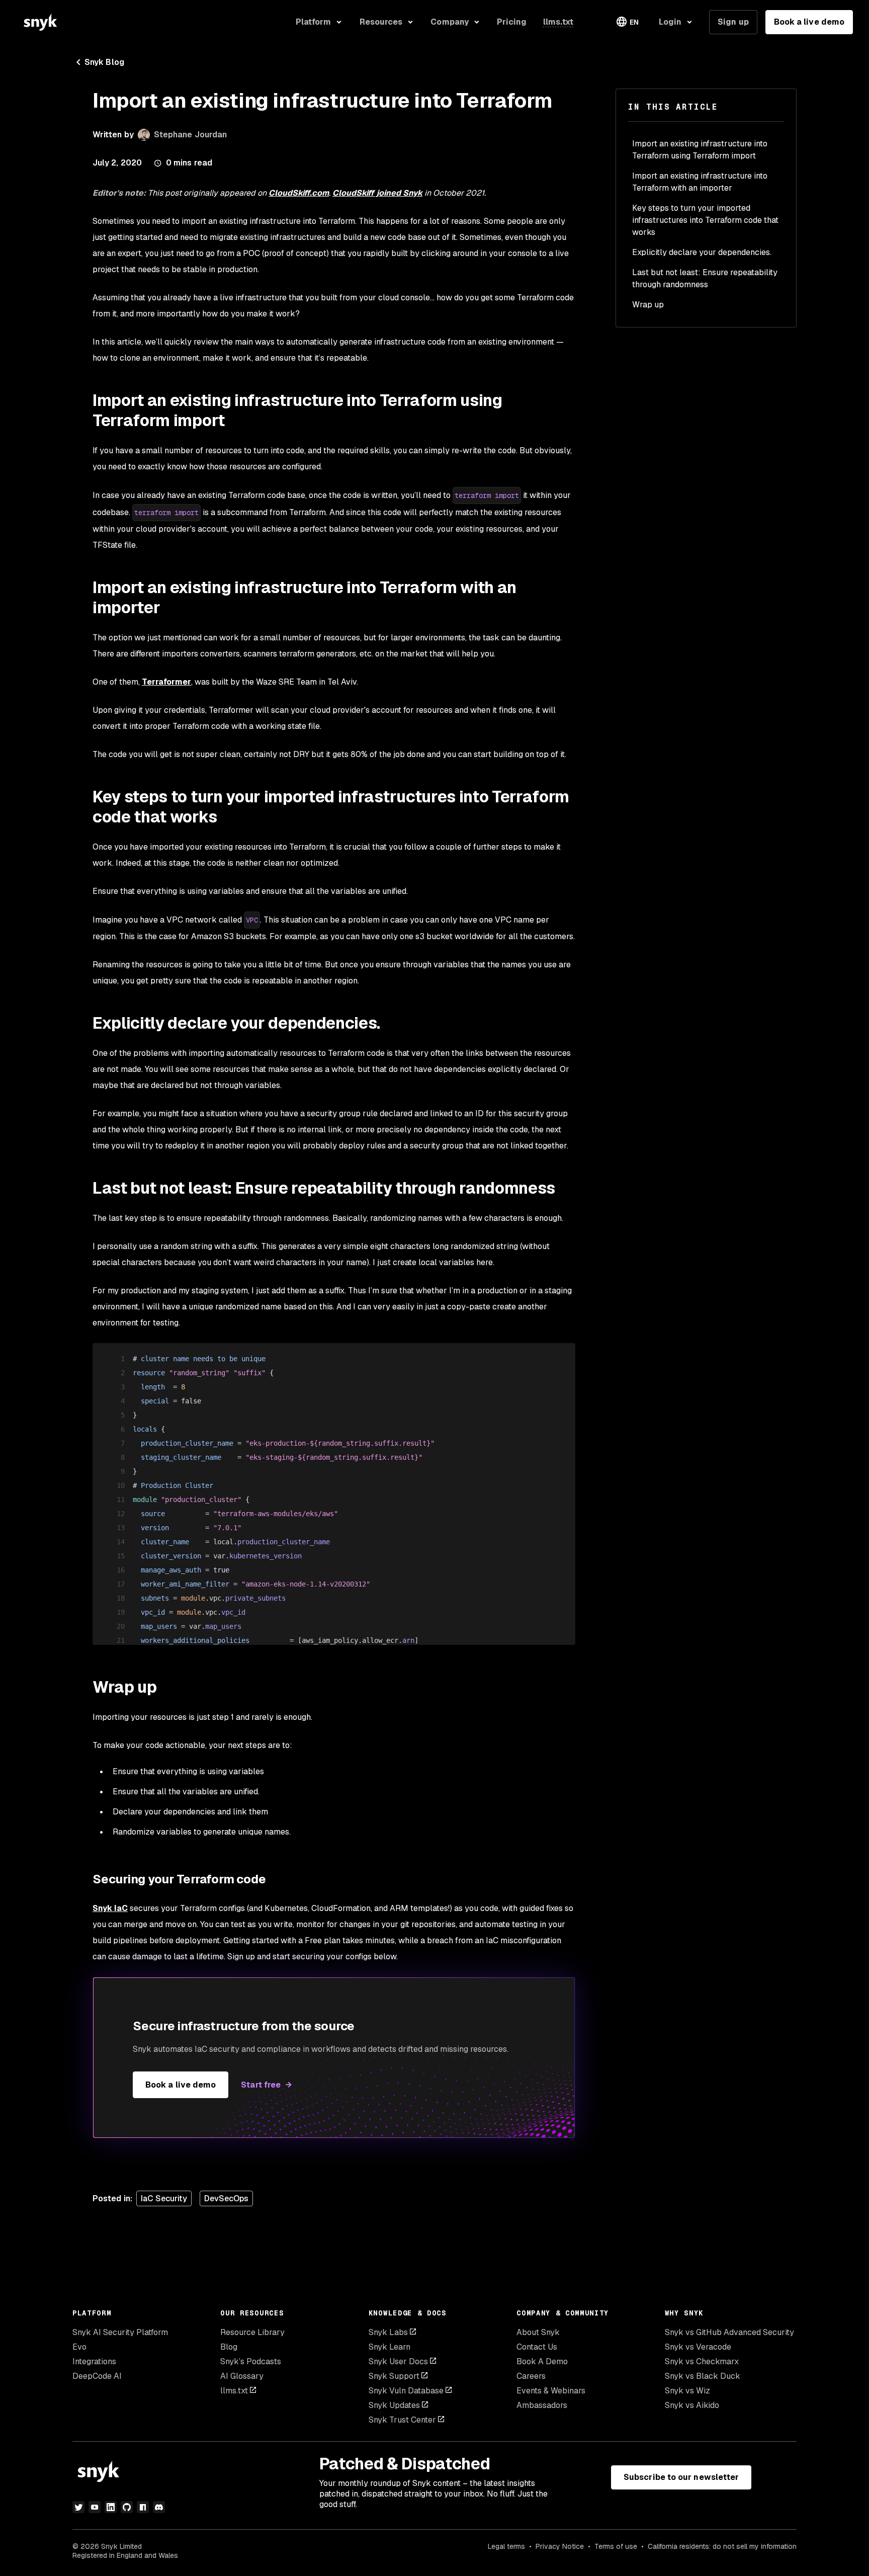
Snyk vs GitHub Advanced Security (729, 2332)
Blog (229, 2347)
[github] (127, 2507)
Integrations (94, 2361)
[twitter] (78, 2507)
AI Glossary (242, 2376)
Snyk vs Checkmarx (702, 2361)
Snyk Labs (388, 2332)
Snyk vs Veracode (698, 2347)
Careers (531, 2376)
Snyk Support (394, 2376)
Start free (261, 2085)
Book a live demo (809, 22)
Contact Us (537, 2347)
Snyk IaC (110, 1908)
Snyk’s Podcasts (251, 2361)
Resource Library (252, 2332)
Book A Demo (542, 2361)
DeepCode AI (97, 2376)
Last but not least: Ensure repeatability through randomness (705, 278)
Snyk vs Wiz (687, 2391)
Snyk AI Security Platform (120, 2332)
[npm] (143, 2507)
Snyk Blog (104, 62)
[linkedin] (111, 2507)
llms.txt (234, 2391)
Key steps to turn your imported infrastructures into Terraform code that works (705, 220)
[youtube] (95, 2507)
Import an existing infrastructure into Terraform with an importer (700, 182)
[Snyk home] (40, 22)
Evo (79, 2347)
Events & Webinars (551, 2391)
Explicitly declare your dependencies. (702, 252)
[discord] (159, 2507)
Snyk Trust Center (402, 2420)
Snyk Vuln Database (406, 2391)
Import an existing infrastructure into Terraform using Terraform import (700, 150)
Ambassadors (542, 2405)
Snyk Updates (394, 2405)
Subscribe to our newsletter (681, 2477)
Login (670, 22)
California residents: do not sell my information (722, 2546)
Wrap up (648, 305)
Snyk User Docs (398, 2361)
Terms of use (616, 2546)
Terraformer (166, 682)
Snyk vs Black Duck (703, 2376)
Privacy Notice (560, 2546)
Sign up (733, 22)
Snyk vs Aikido (692, 2405)
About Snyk (538, 2332)
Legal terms (506, 2546)
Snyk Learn (389, 2347)
